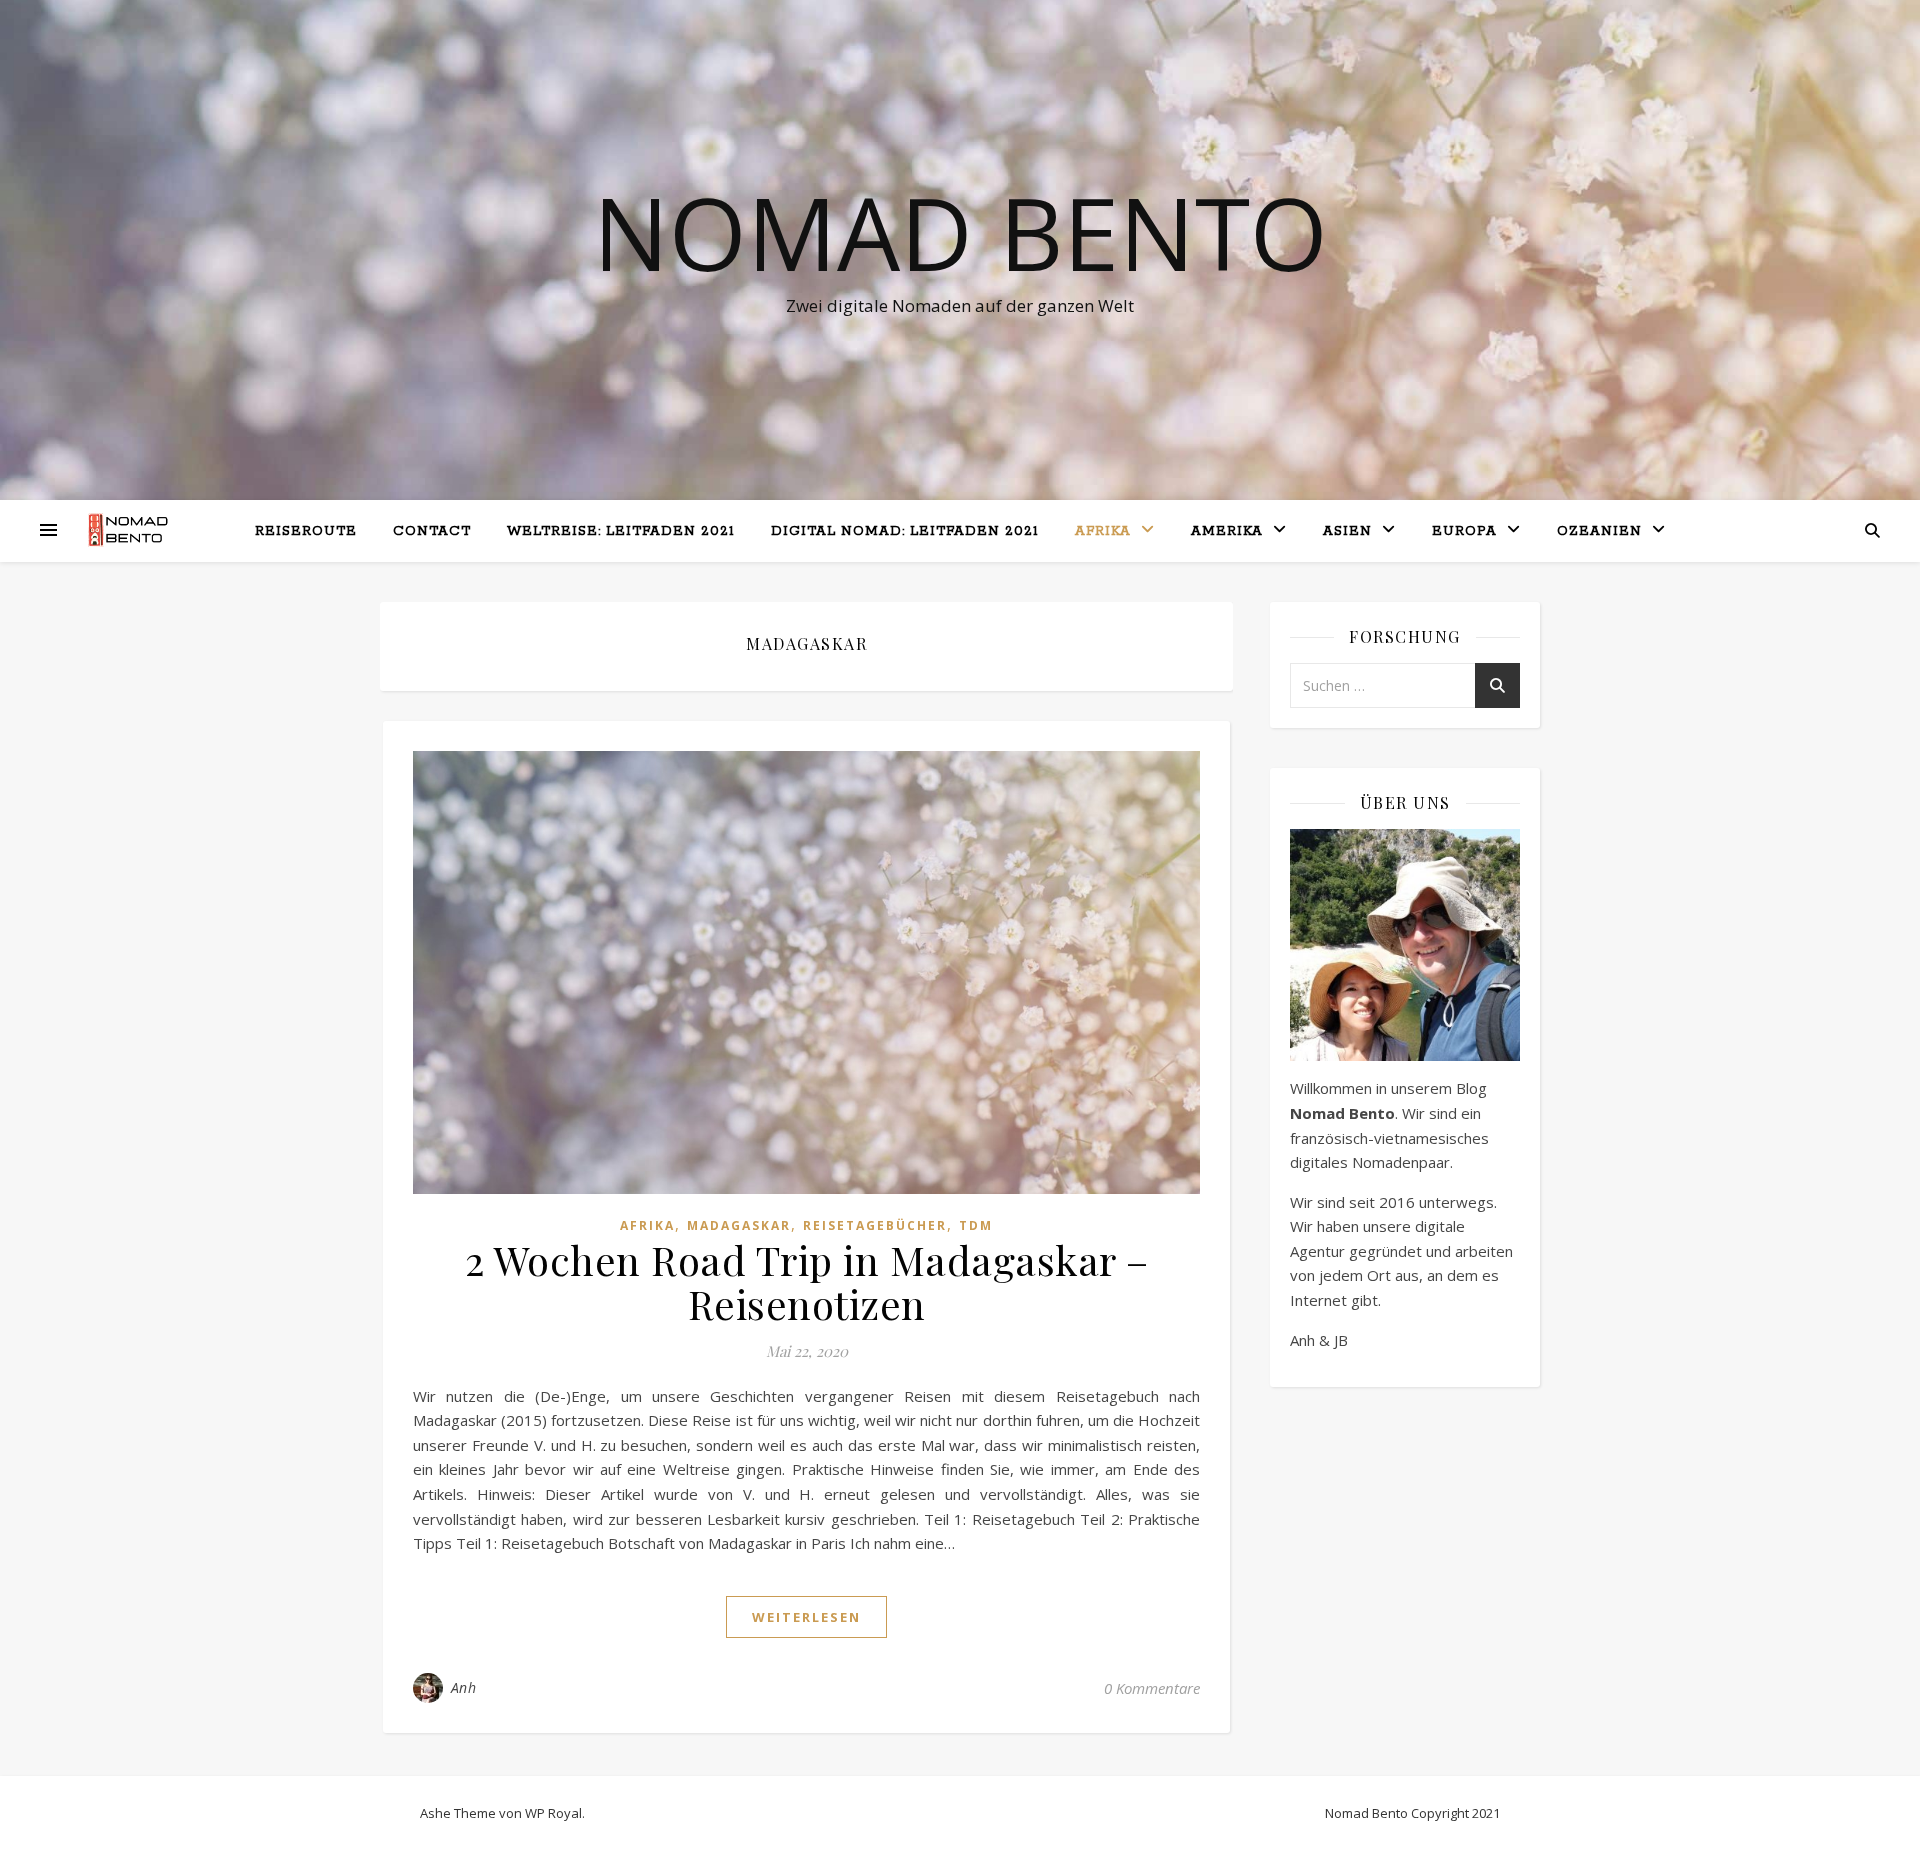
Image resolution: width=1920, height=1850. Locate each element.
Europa (1464, 531)
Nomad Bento (960, 232)
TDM (976, 1225)
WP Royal (553, 1813)
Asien (1347, 531)
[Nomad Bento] (135, 530)
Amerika (1227, 531)
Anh (464, 1687)
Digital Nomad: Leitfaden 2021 (905, 531)
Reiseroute (306, 531)
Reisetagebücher (875, 1225)
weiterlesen (806, 1617)
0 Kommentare (1152, 1688)
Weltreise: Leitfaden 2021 (621, 531)
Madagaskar (739, 1225)
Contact (432, 531)
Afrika (1103, 531)
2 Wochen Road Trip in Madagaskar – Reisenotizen (807, 1281)
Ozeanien (1599, 531)
